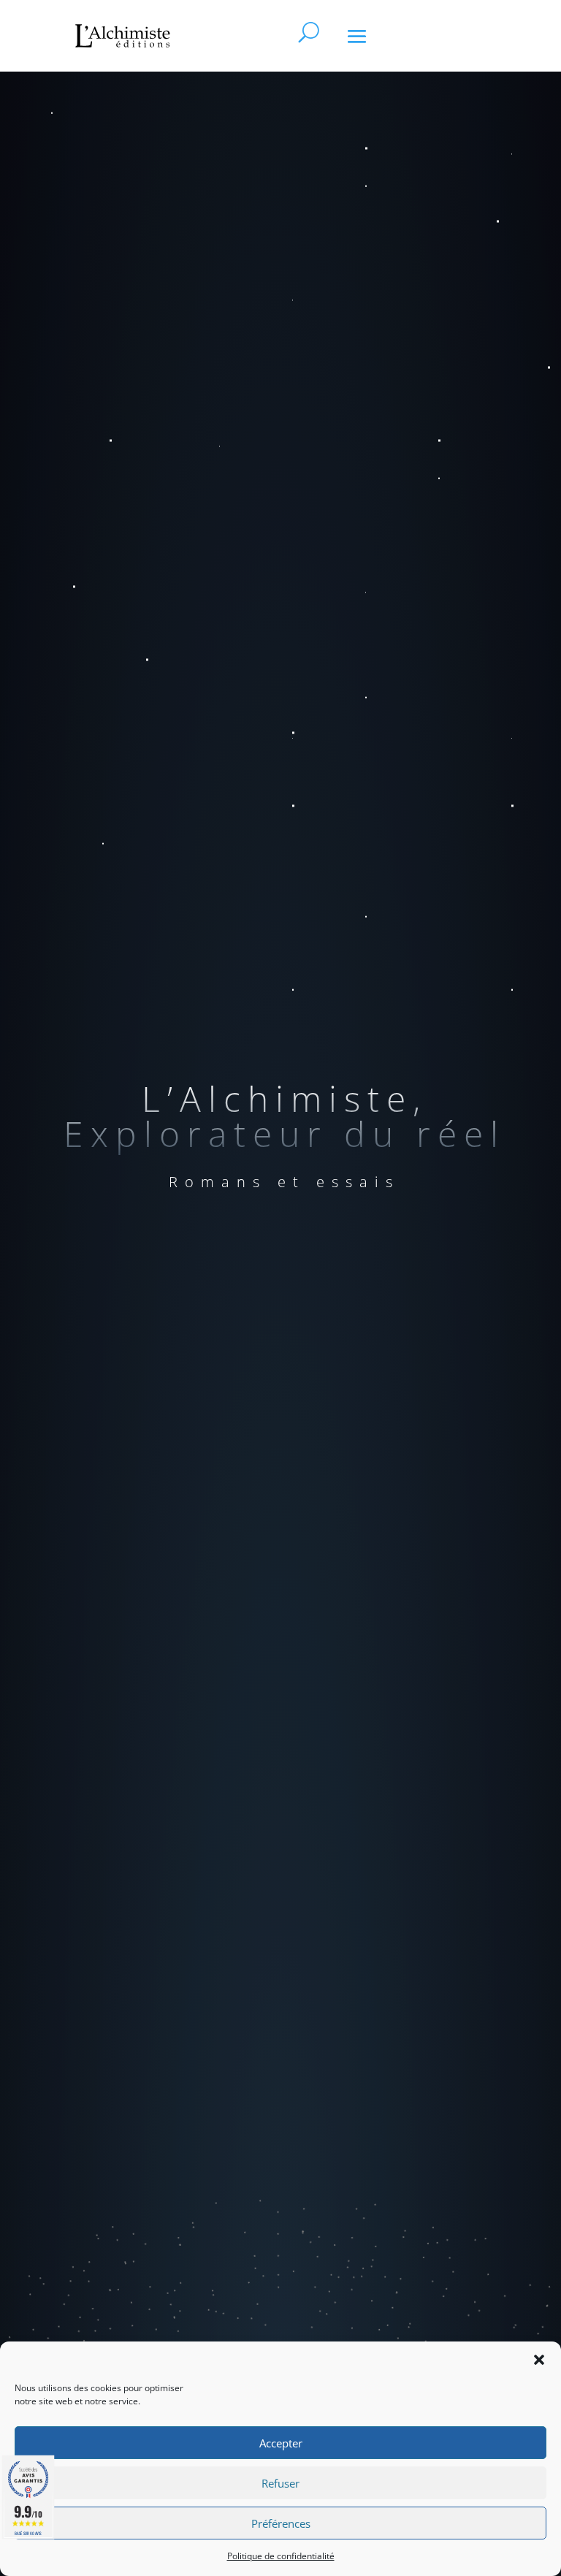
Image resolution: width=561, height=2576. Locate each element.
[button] (539, 2360)
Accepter (281, 2443)
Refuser (280, 2483)
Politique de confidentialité (281, 2556)
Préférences (281, 2523)
